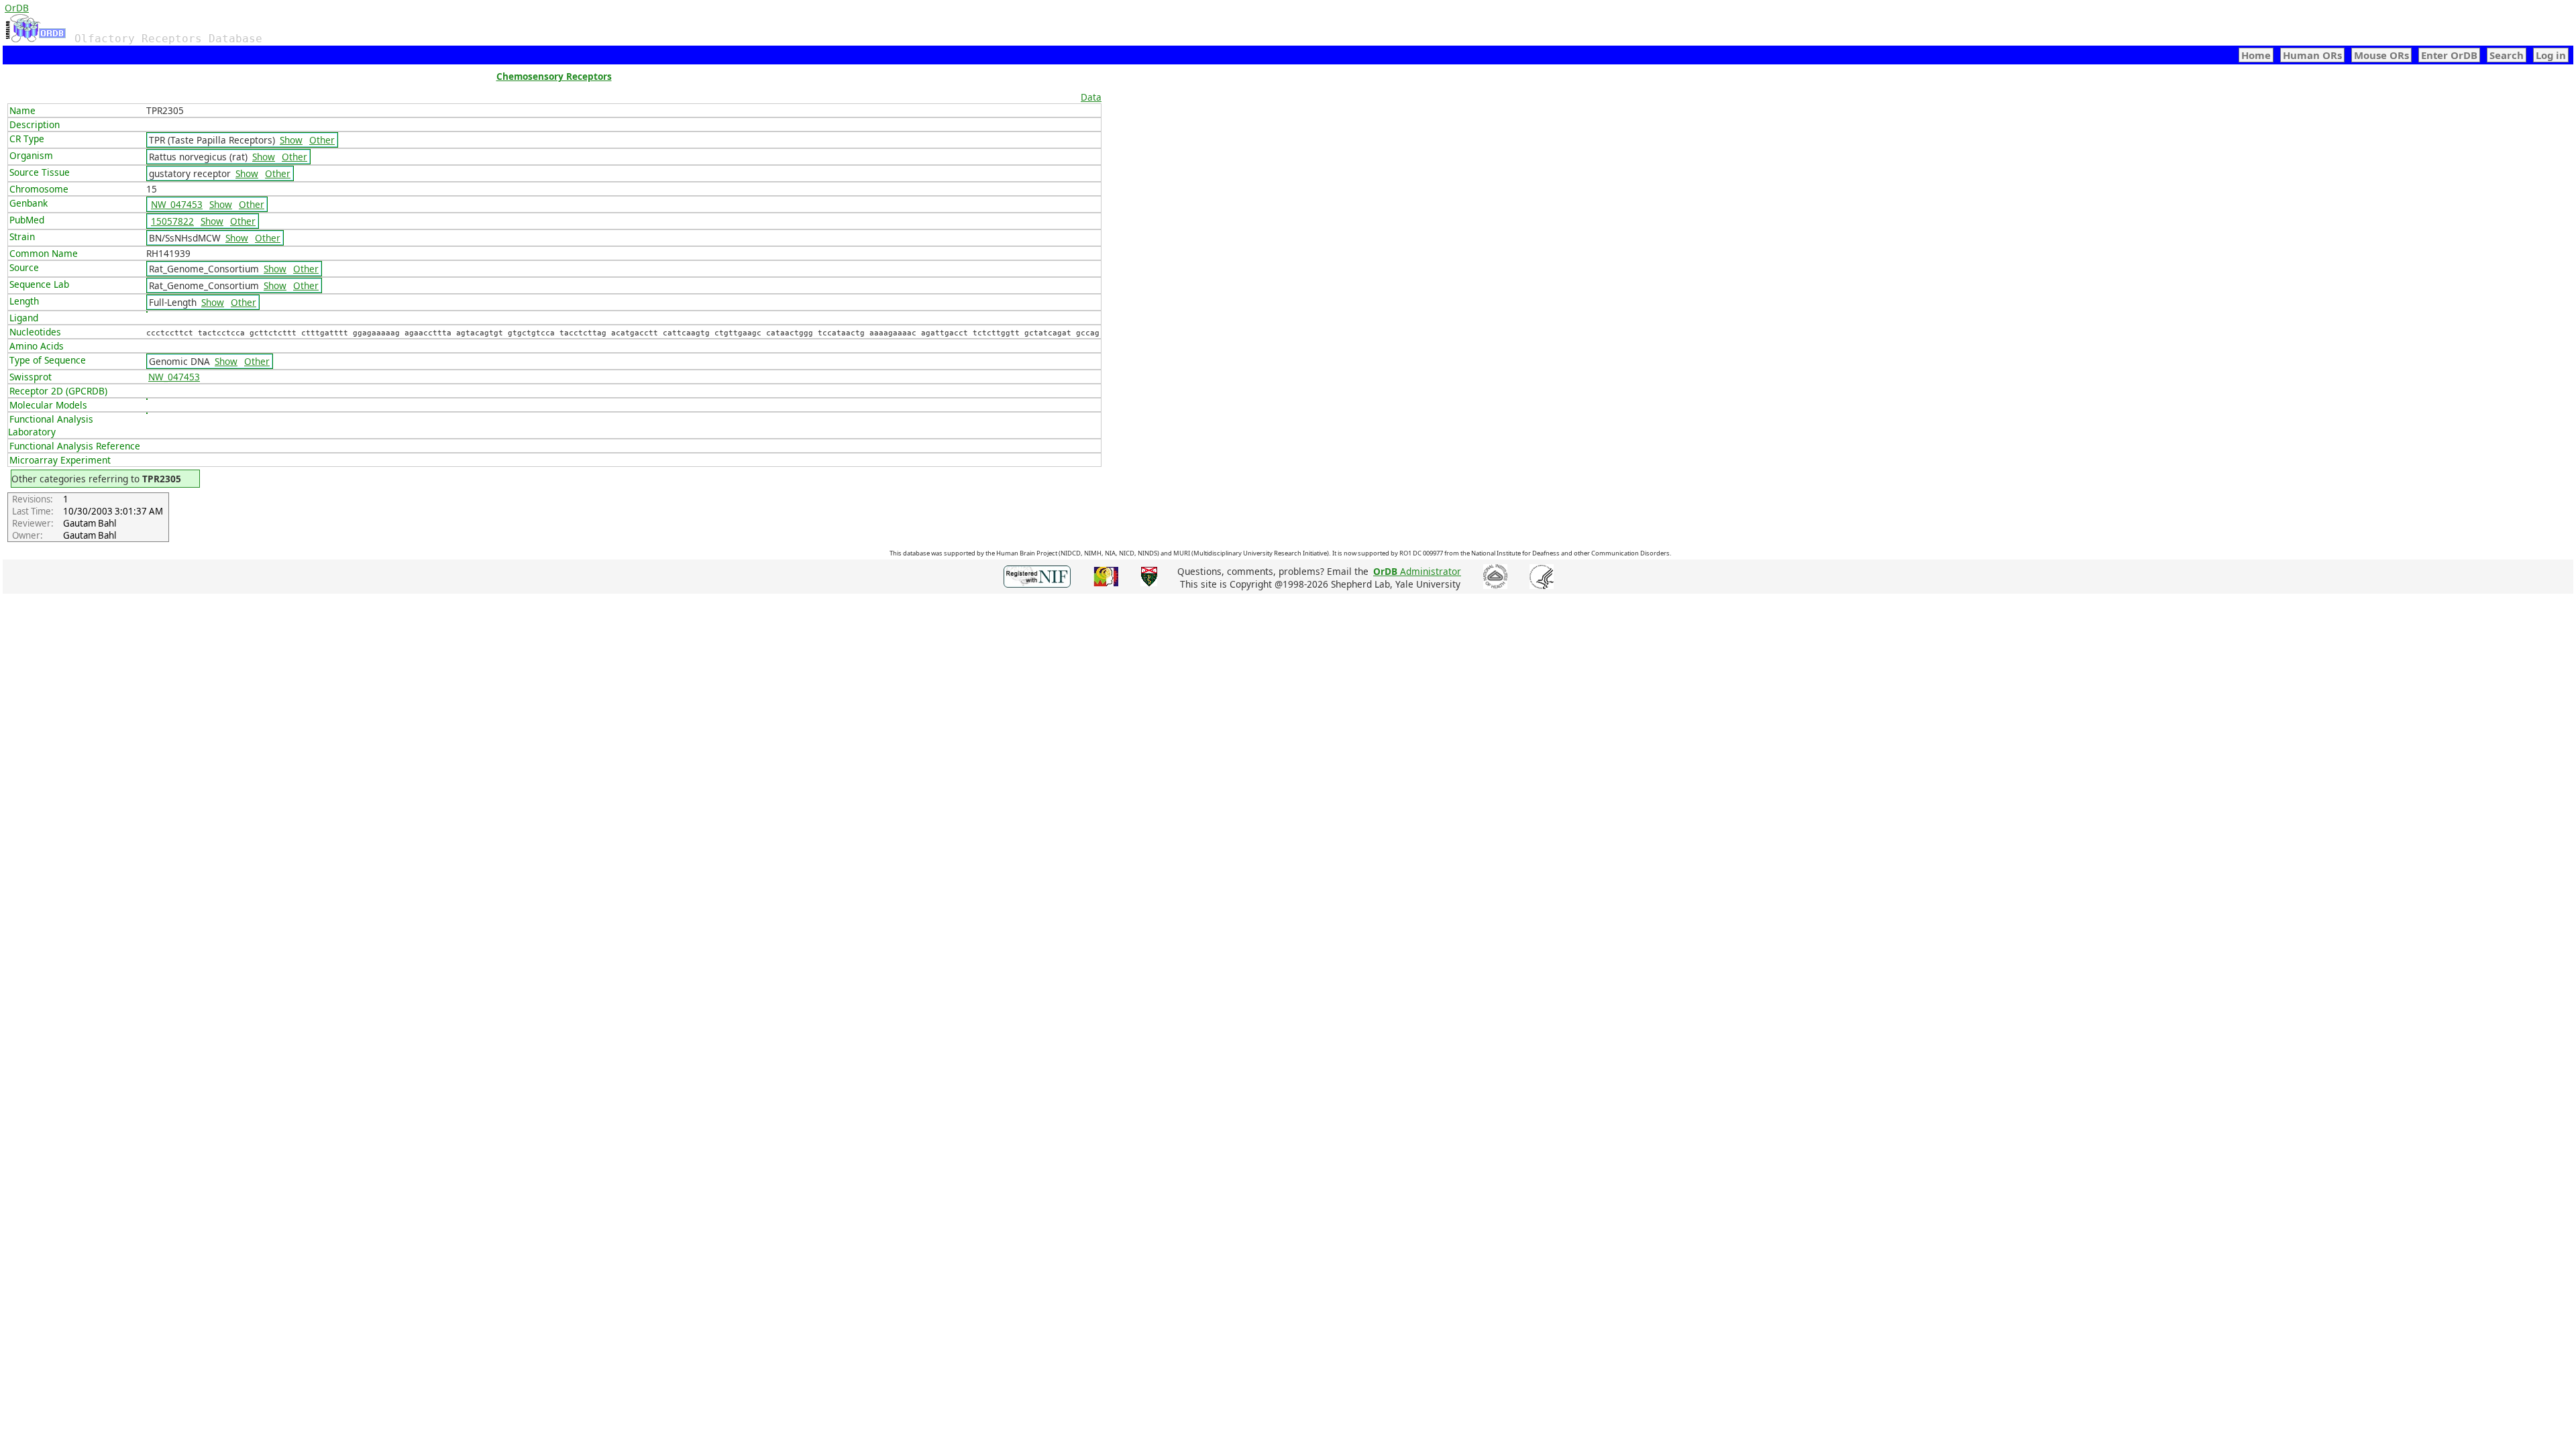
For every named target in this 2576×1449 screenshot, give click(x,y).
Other (322, 140)
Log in (2551, 55)
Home (2256, 55)
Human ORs (2312, 55)
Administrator (1417, 571)
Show (291, 140)
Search (2507, 55)
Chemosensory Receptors (554, 76)
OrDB (17, 8)
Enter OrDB (2449, 55)
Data (1091, 97)
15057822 (172, 221)
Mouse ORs (2381, 55)
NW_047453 (177, 204)
